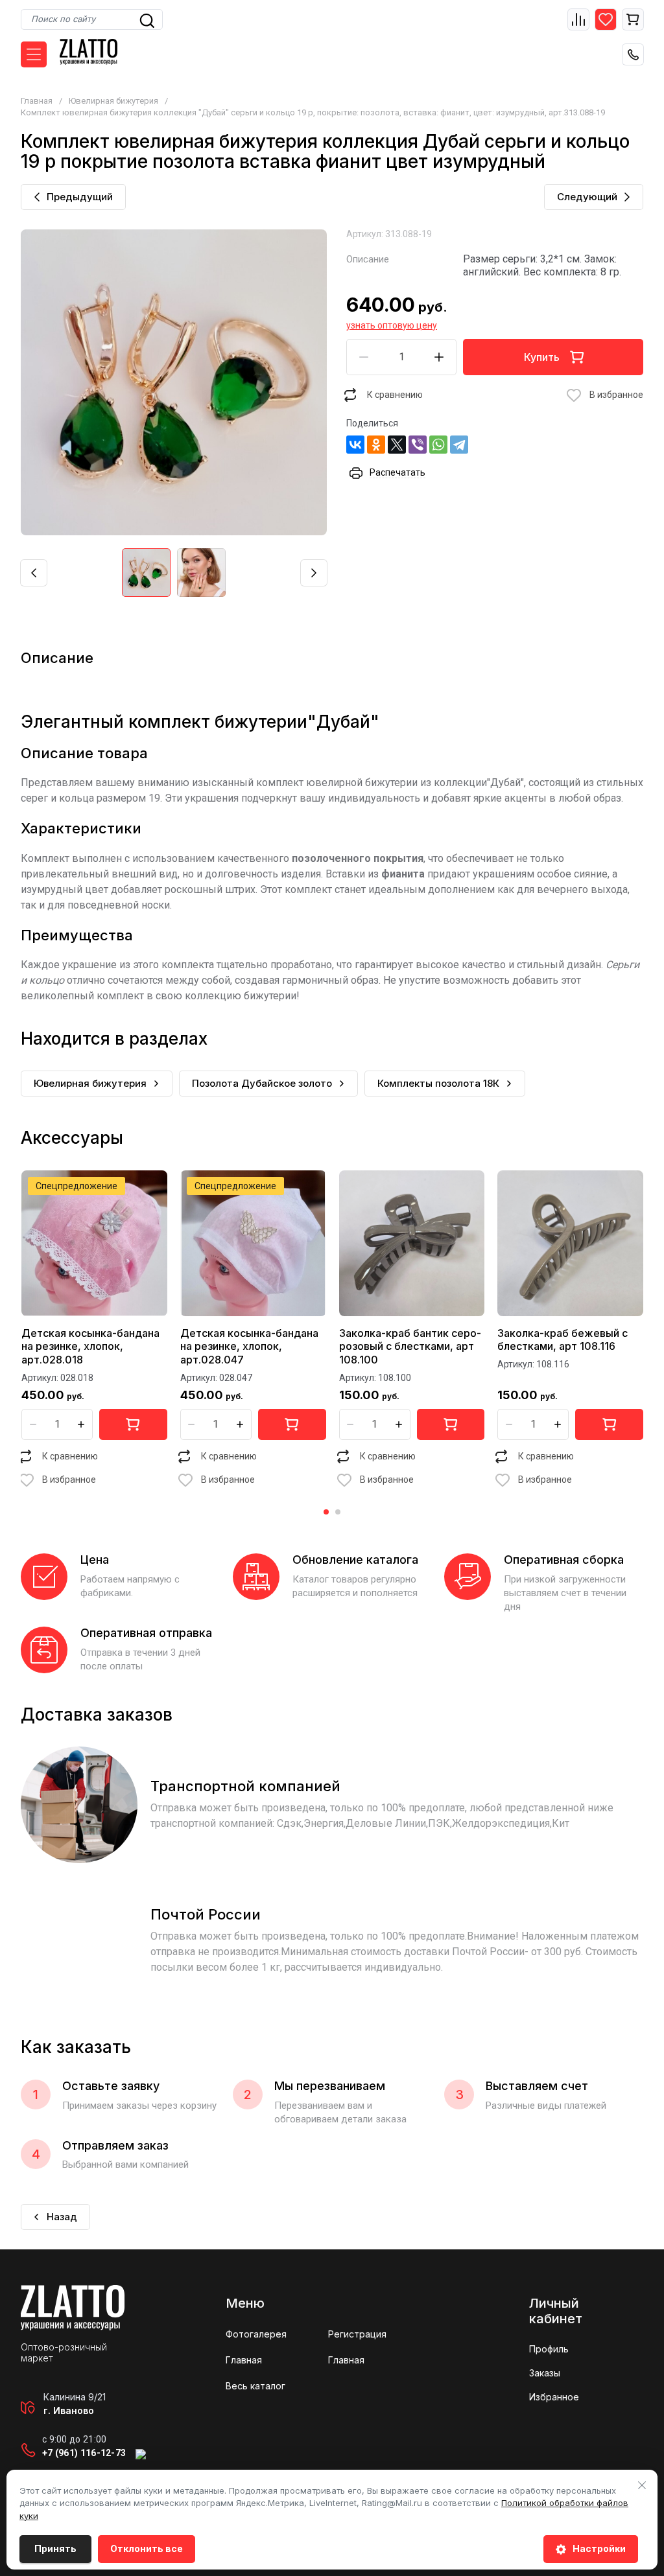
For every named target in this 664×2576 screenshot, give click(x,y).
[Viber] (418, 445)
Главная (37, 101)
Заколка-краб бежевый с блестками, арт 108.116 (563, 1340)
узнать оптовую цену (392, 325)
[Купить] (133, 1424)
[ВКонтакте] (355, 445)
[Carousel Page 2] (338, 1512)
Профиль (549, 2349)
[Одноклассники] (376, 445)
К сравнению (395, 395)
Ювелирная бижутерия (113, 101)
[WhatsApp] (438, 445)
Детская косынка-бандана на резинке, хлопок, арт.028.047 (249, 1347)
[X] (397, 445)
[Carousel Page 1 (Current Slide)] (326, 1512)
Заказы (545, 2373)
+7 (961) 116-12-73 (84, 2453)
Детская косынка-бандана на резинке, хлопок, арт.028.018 (90, 1347)
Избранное (554, 2397)
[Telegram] (459, 445)
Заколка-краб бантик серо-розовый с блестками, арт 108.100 (410, 1347)
